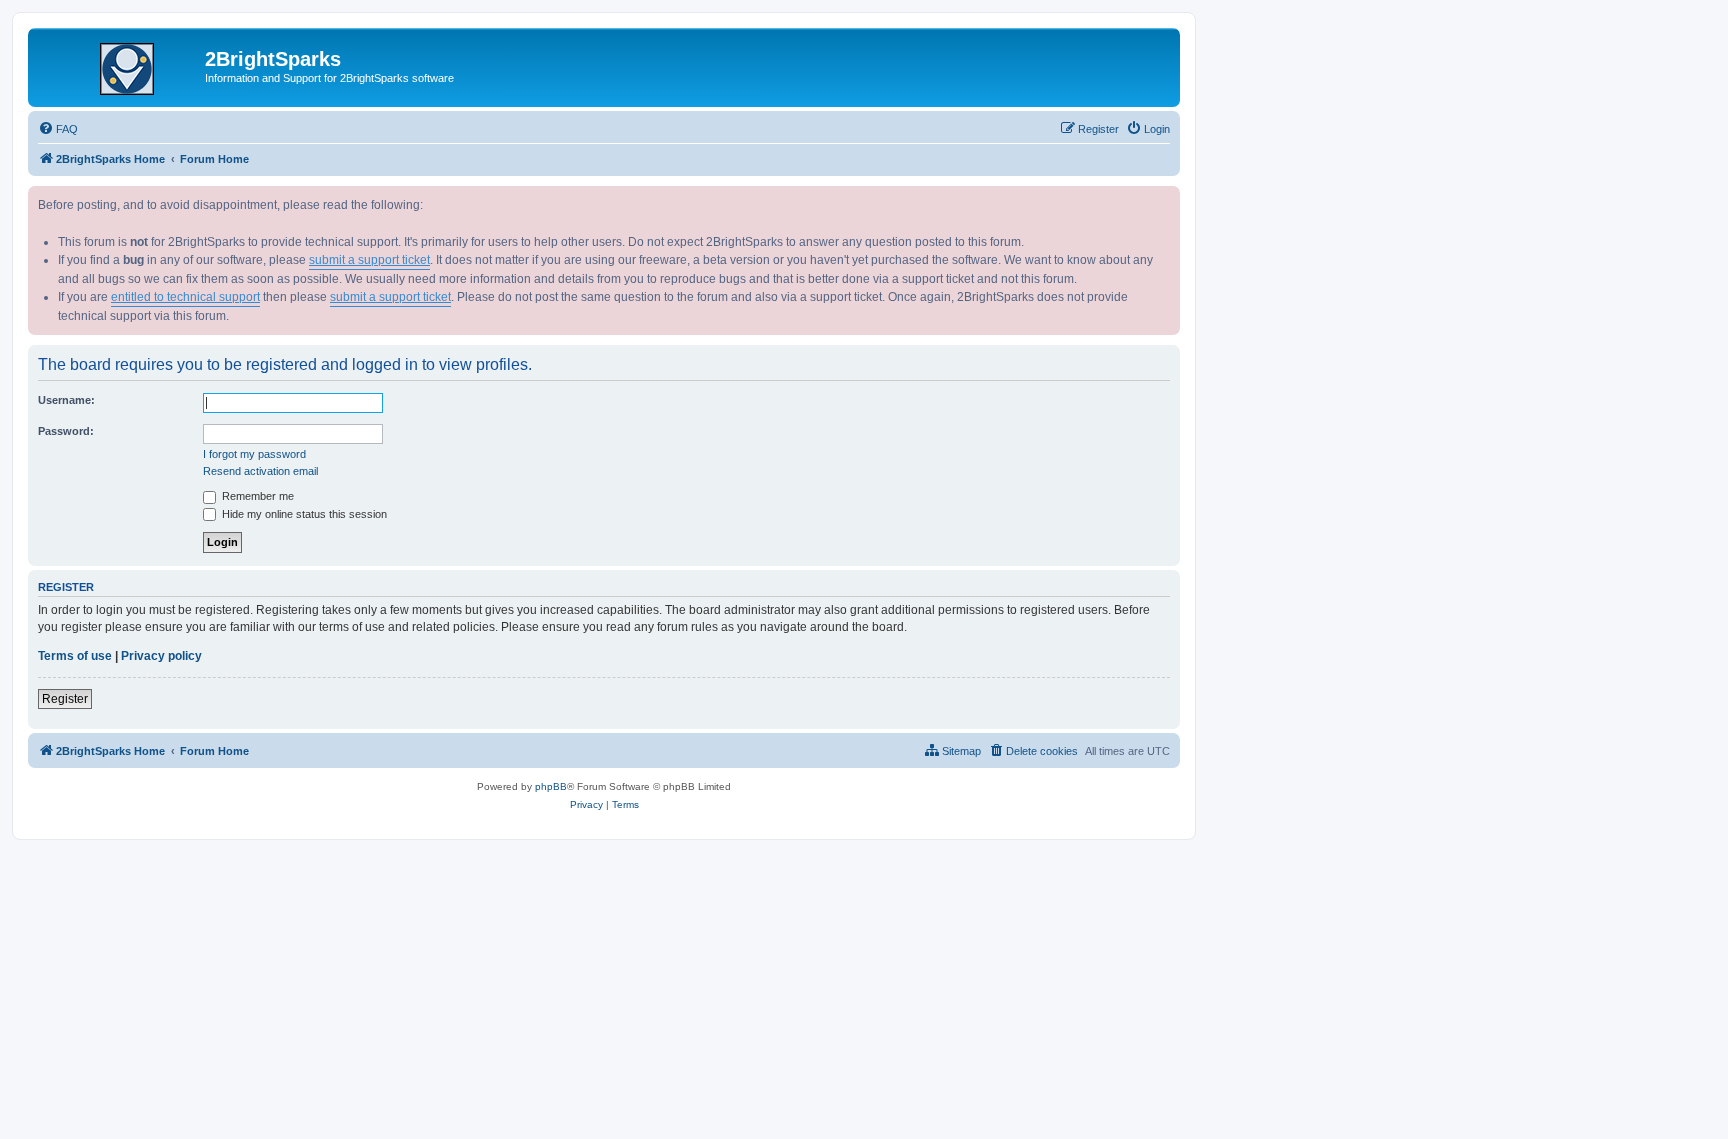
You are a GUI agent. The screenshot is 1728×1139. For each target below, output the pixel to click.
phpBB (551, 786)
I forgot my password (254, 454)
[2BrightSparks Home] (119, 65)
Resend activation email (260, 471)
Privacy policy (161, 656)
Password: (66, 431)
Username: (66, 400)
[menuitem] (58, 129)
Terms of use (75, 656)
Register (65, 699)
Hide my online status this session (303, 514)
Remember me (256, 496)
